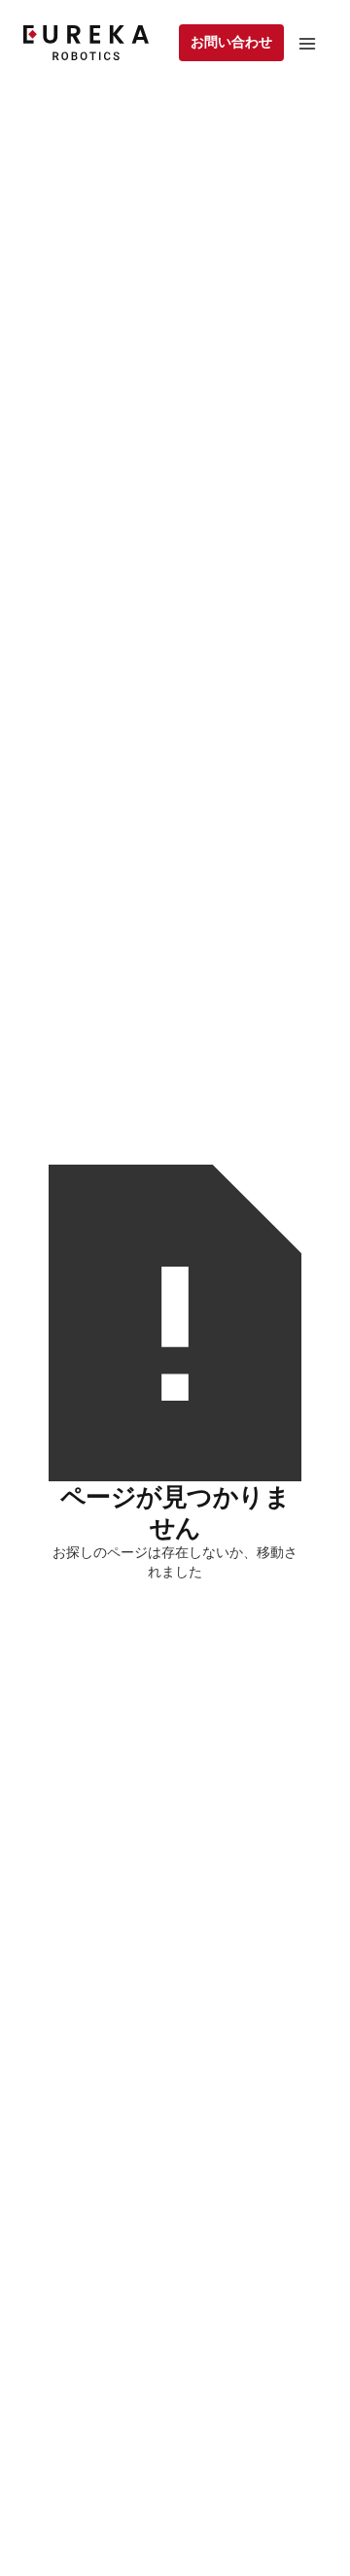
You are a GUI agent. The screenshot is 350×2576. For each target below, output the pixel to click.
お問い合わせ (231, 42)
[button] (307, 43)
